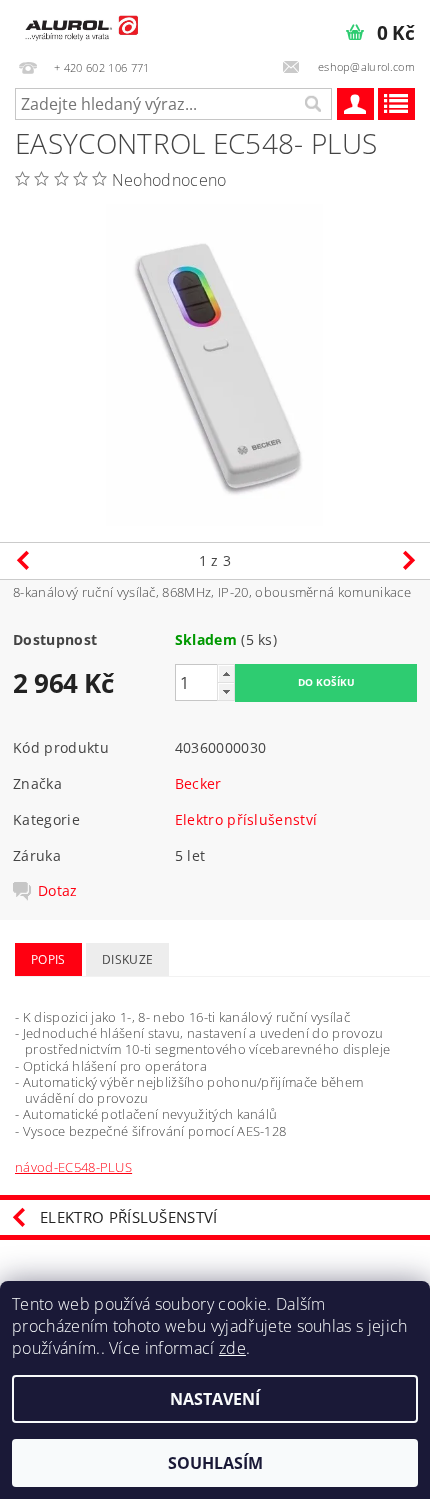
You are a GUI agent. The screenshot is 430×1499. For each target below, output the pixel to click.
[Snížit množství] (226, 691)
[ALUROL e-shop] (80, 26)
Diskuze (127, 959)
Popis (48, 959)
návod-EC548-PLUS (73, 1167)
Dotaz (58, 891)
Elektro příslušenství (246, 819)
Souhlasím (215, 1463)
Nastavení (215, 1399)
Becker (198, 783)
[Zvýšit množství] (226, 673)
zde (232, 1348)
